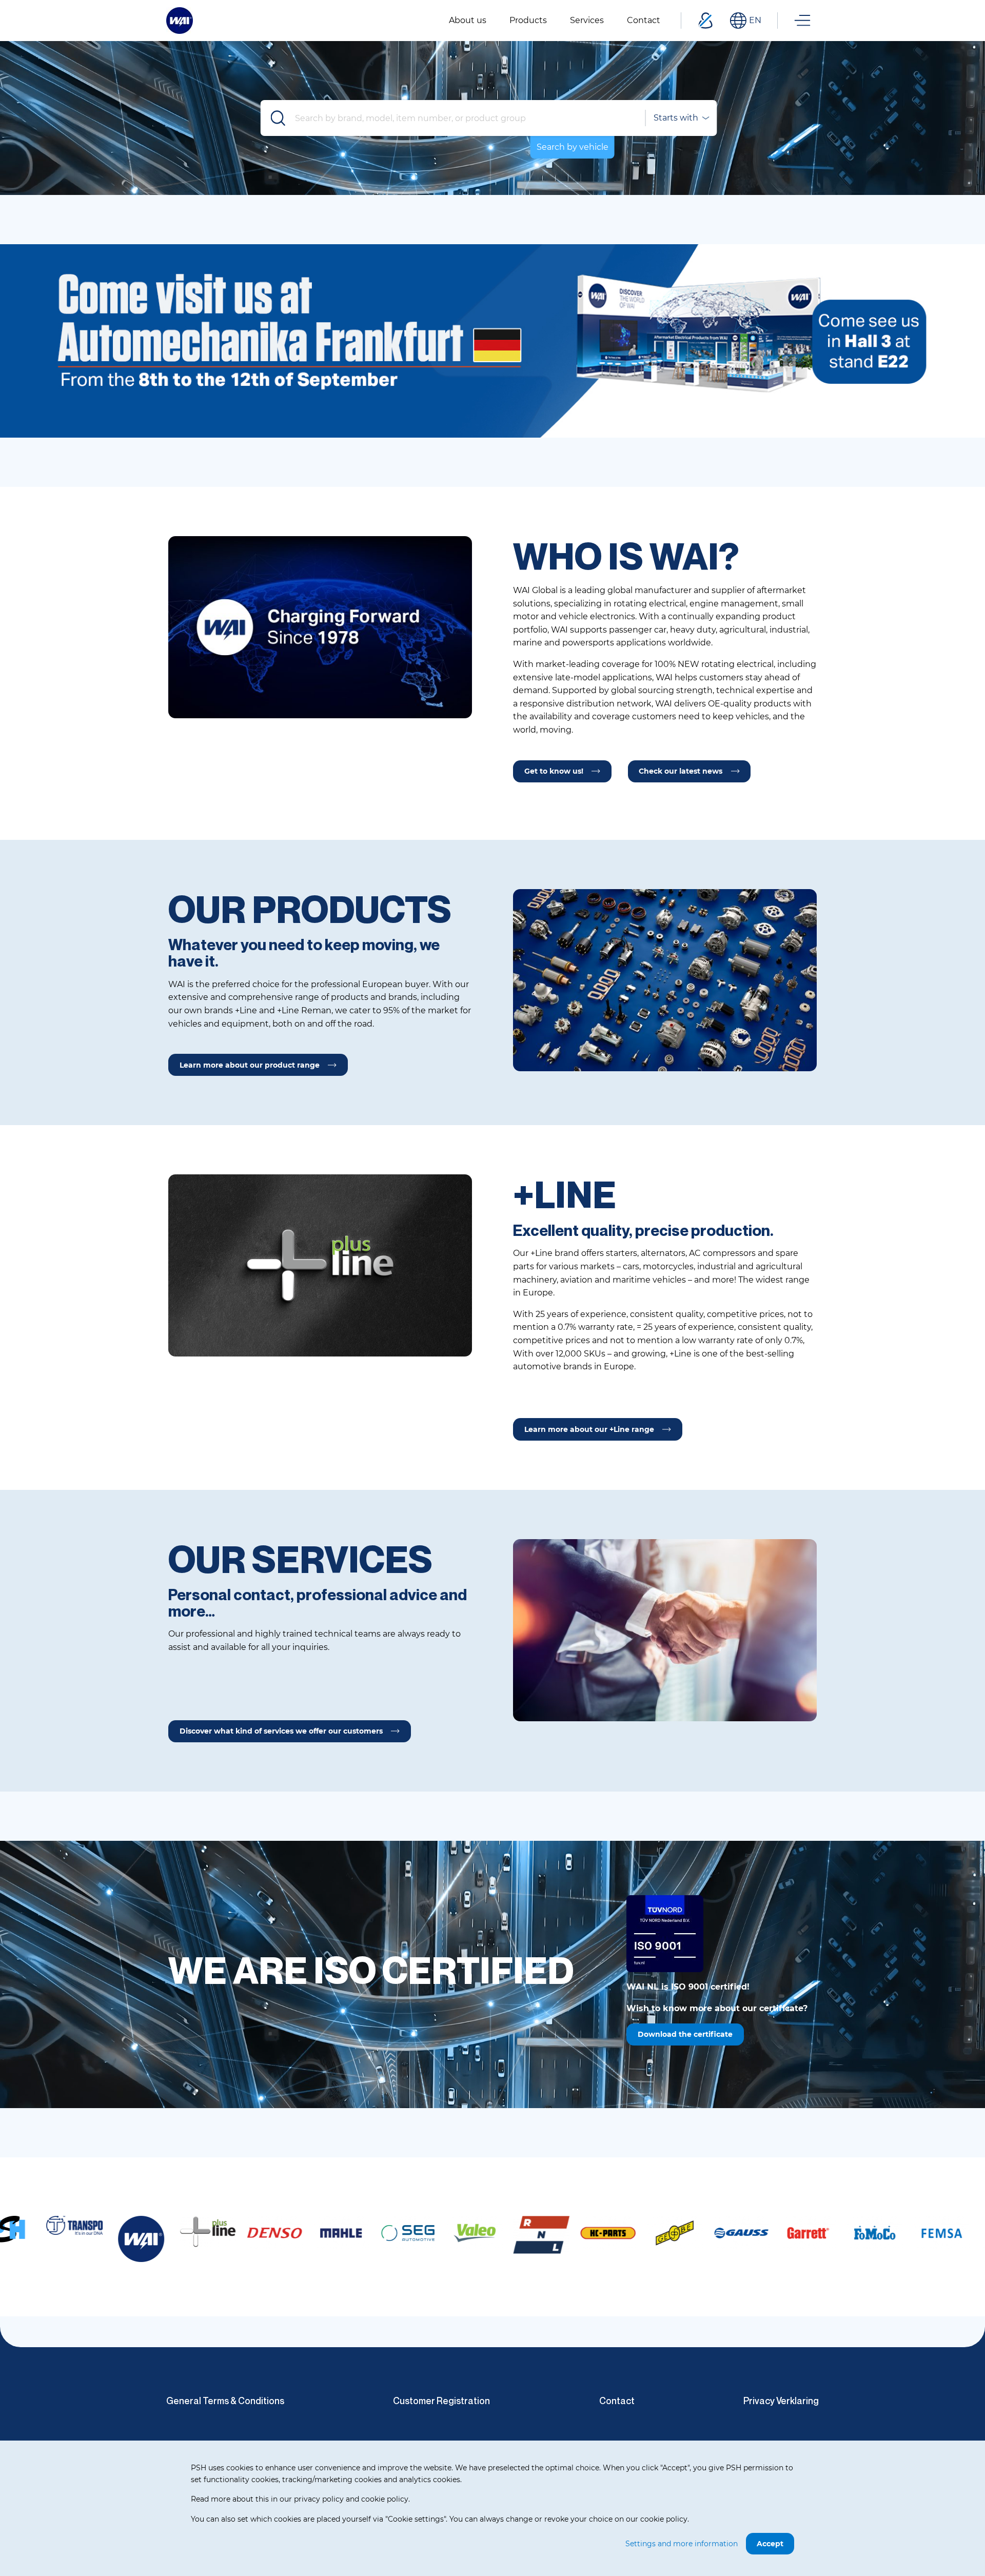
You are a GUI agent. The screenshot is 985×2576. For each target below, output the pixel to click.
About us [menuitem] (468, 20)
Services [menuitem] (587, 20)
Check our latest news (681, 771)
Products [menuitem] (528, 20)
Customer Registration (441, 2401)
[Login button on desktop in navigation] (705, 21)
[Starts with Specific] (681, 118)
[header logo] (180, 20)
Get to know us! (554, 771)
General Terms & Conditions (225, 2401)
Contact (617, 2401)
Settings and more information (682, 2544)
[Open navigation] (802, 21)
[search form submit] (279, 118)
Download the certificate (685, 2034)
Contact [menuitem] (644, 20)
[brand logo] (59, 2231)
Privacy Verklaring (781, 2401)
